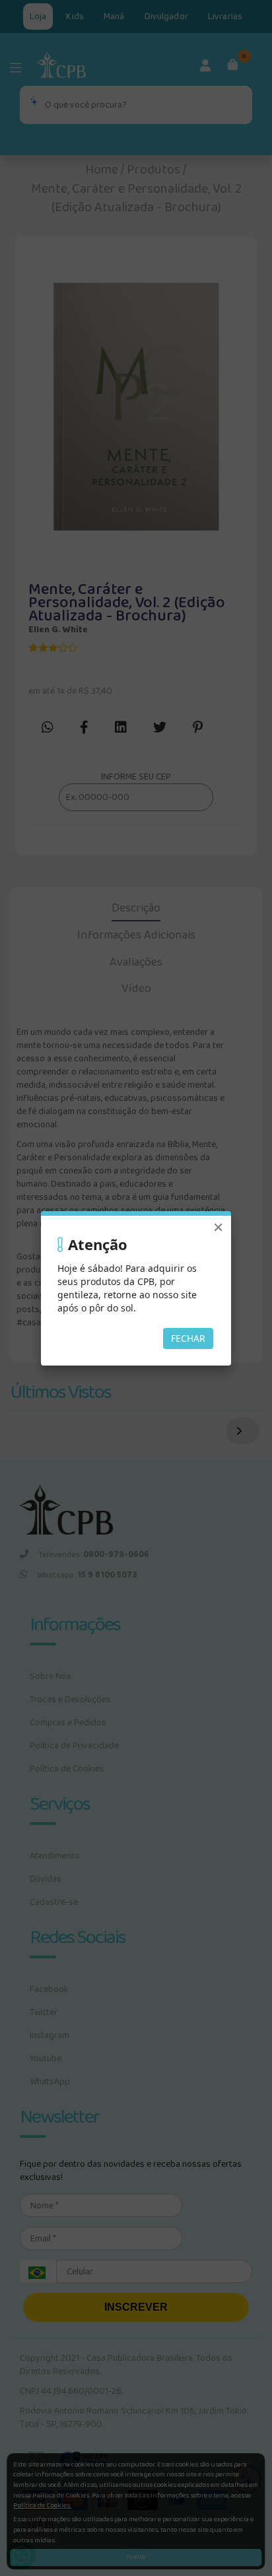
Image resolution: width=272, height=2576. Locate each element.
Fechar (188, 1338)
